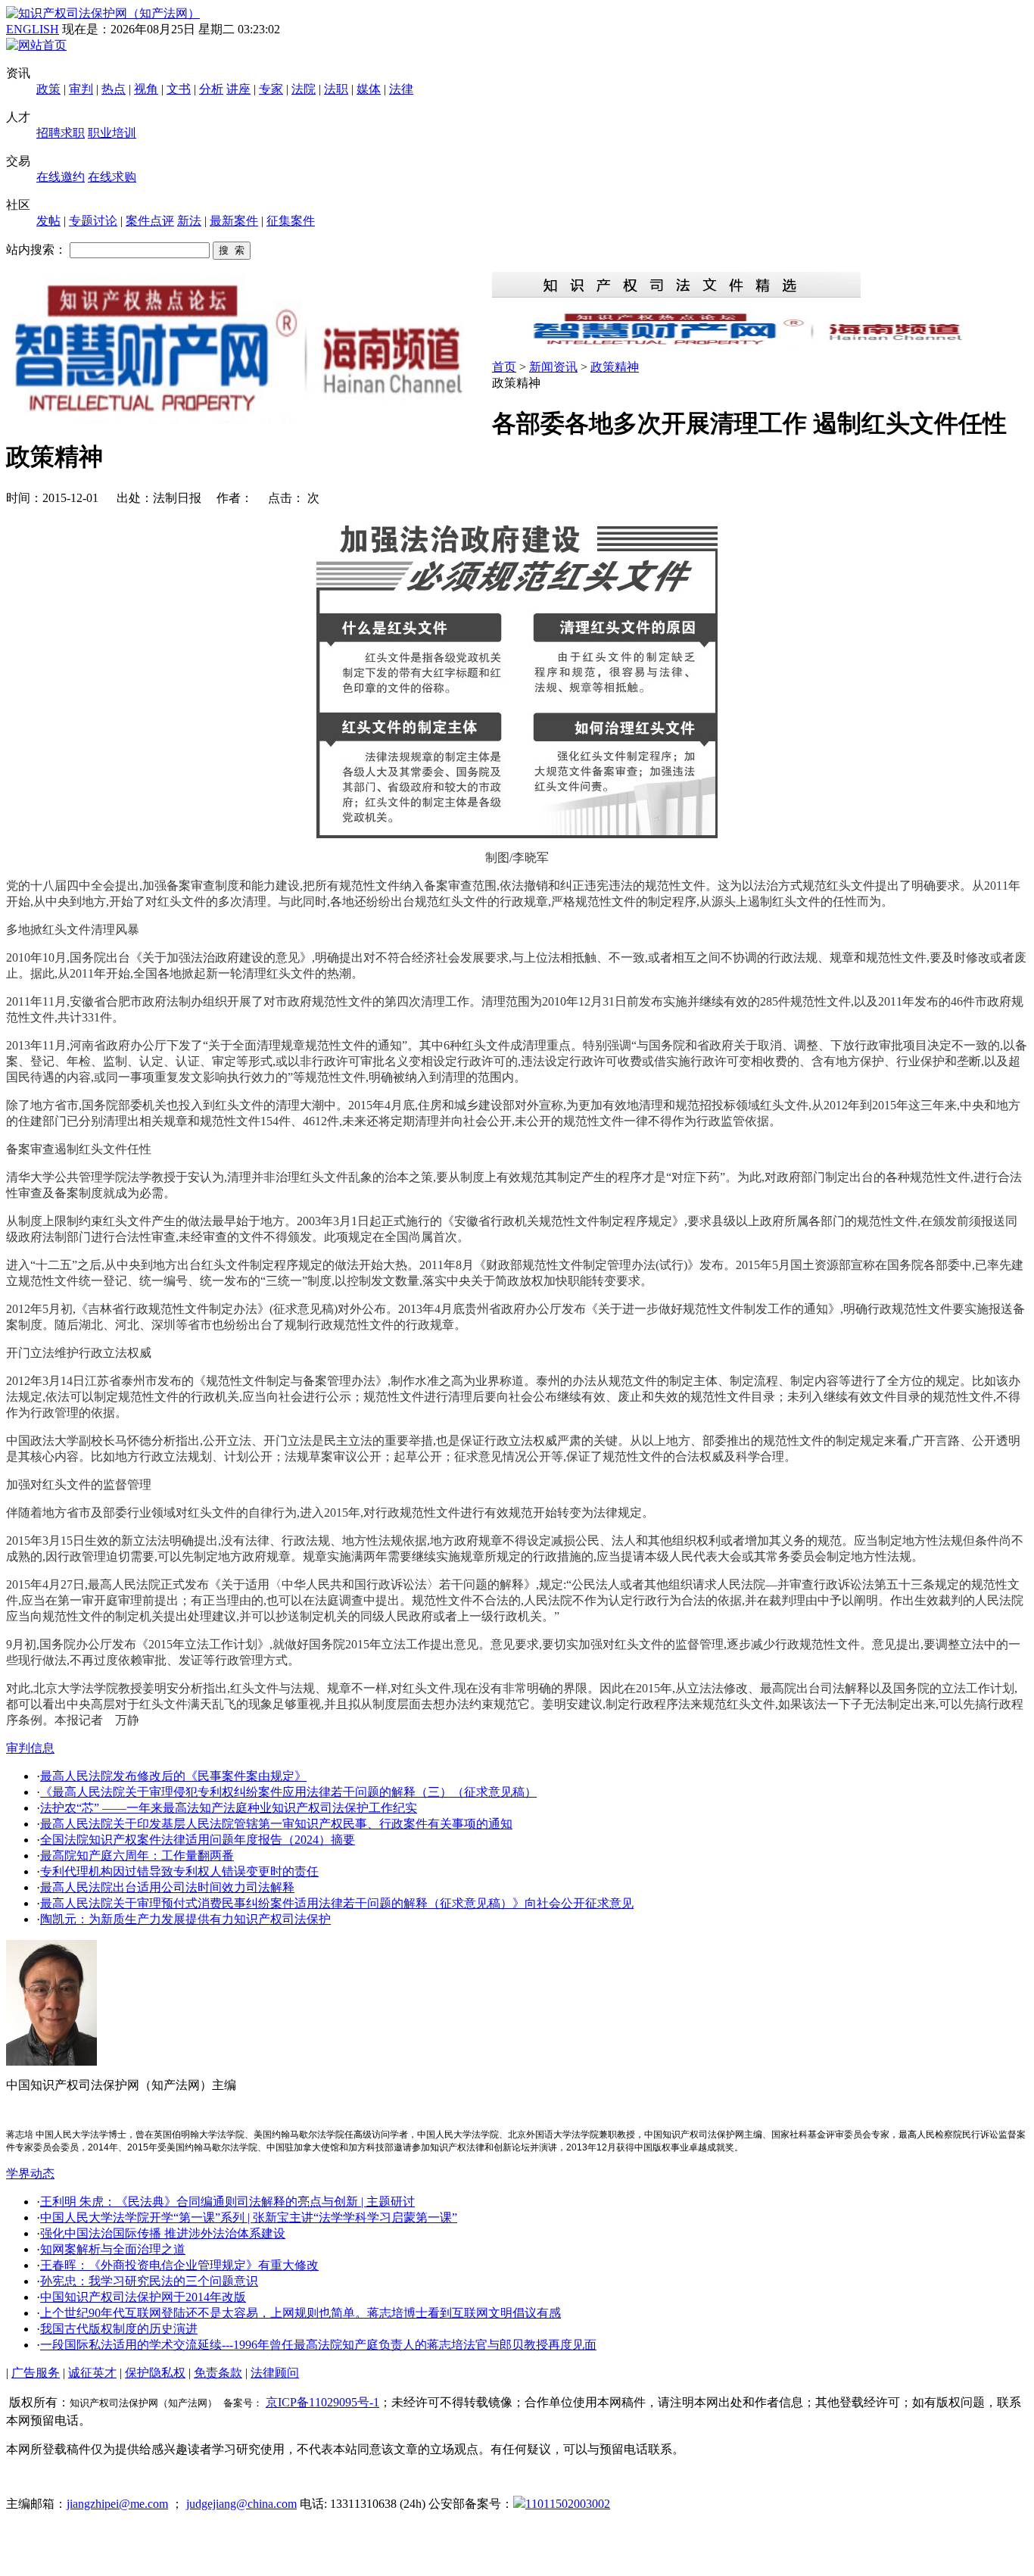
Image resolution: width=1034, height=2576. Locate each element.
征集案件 (291, 221)
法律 (401, 89)
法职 (336, 89)
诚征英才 (92, 2373)
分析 (211, 89)
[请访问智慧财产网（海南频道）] (760, 343)
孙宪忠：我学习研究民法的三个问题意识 (149, 2281)
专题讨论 (93, 221)
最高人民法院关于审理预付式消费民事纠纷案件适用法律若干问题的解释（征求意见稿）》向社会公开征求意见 (337, 1903)
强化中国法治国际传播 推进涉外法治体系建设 (163, 2233)
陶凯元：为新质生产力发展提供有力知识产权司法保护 (185, 1919)
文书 (179, 89)
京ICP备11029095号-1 (322, 2402)
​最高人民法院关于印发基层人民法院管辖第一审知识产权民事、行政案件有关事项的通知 (276, 1824)
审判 (81, 89)
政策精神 (615, 367)
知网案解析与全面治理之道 (113, 2249)
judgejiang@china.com (241, 2504)
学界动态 (30, 2174)
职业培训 (112, 133)
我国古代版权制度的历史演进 (119, 2329)
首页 (504, 367)
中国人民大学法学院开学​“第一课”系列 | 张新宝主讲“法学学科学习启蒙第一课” (249, 2217)
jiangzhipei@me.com (117, 2504)
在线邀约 (61, 177)
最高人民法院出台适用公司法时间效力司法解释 (167, 1887)
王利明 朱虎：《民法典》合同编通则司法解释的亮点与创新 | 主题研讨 (227, 2202)
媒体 (369, 89)
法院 (304, 89)
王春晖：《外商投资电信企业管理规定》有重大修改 (179, 2265)
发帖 (48, 221)
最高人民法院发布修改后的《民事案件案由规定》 (173, 1776)
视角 (146, 89)
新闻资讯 (553, 367)
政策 (48, 89)
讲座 (238, 89)
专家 (271, 89)
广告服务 (36, 2373)
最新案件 (234, 221)
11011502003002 (568, 2504)
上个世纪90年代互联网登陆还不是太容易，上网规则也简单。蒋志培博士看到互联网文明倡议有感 (301, 2313)
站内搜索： (36, 249)
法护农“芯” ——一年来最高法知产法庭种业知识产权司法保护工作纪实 (229, 1808)
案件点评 (150, 221)
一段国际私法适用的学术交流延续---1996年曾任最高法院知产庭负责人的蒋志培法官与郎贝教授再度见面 (318, 2345)
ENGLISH (33, 29)
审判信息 (30, 1748)
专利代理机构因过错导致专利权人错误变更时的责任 (179, 1871)
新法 (189, 221)
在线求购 (112, 177)
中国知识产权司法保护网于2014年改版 (143, 2297)
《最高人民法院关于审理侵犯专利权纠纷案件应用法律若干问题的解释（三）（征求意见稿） (288, 1792)
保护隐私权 (155, 2373)
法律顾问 (275, 2373)
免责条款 (218, 2373)
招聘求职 (61, 133)
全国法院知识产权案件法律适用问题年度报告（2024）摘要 (198, 1840)
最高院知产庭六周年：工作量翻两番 (137, 1856)
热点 (114, 89)
